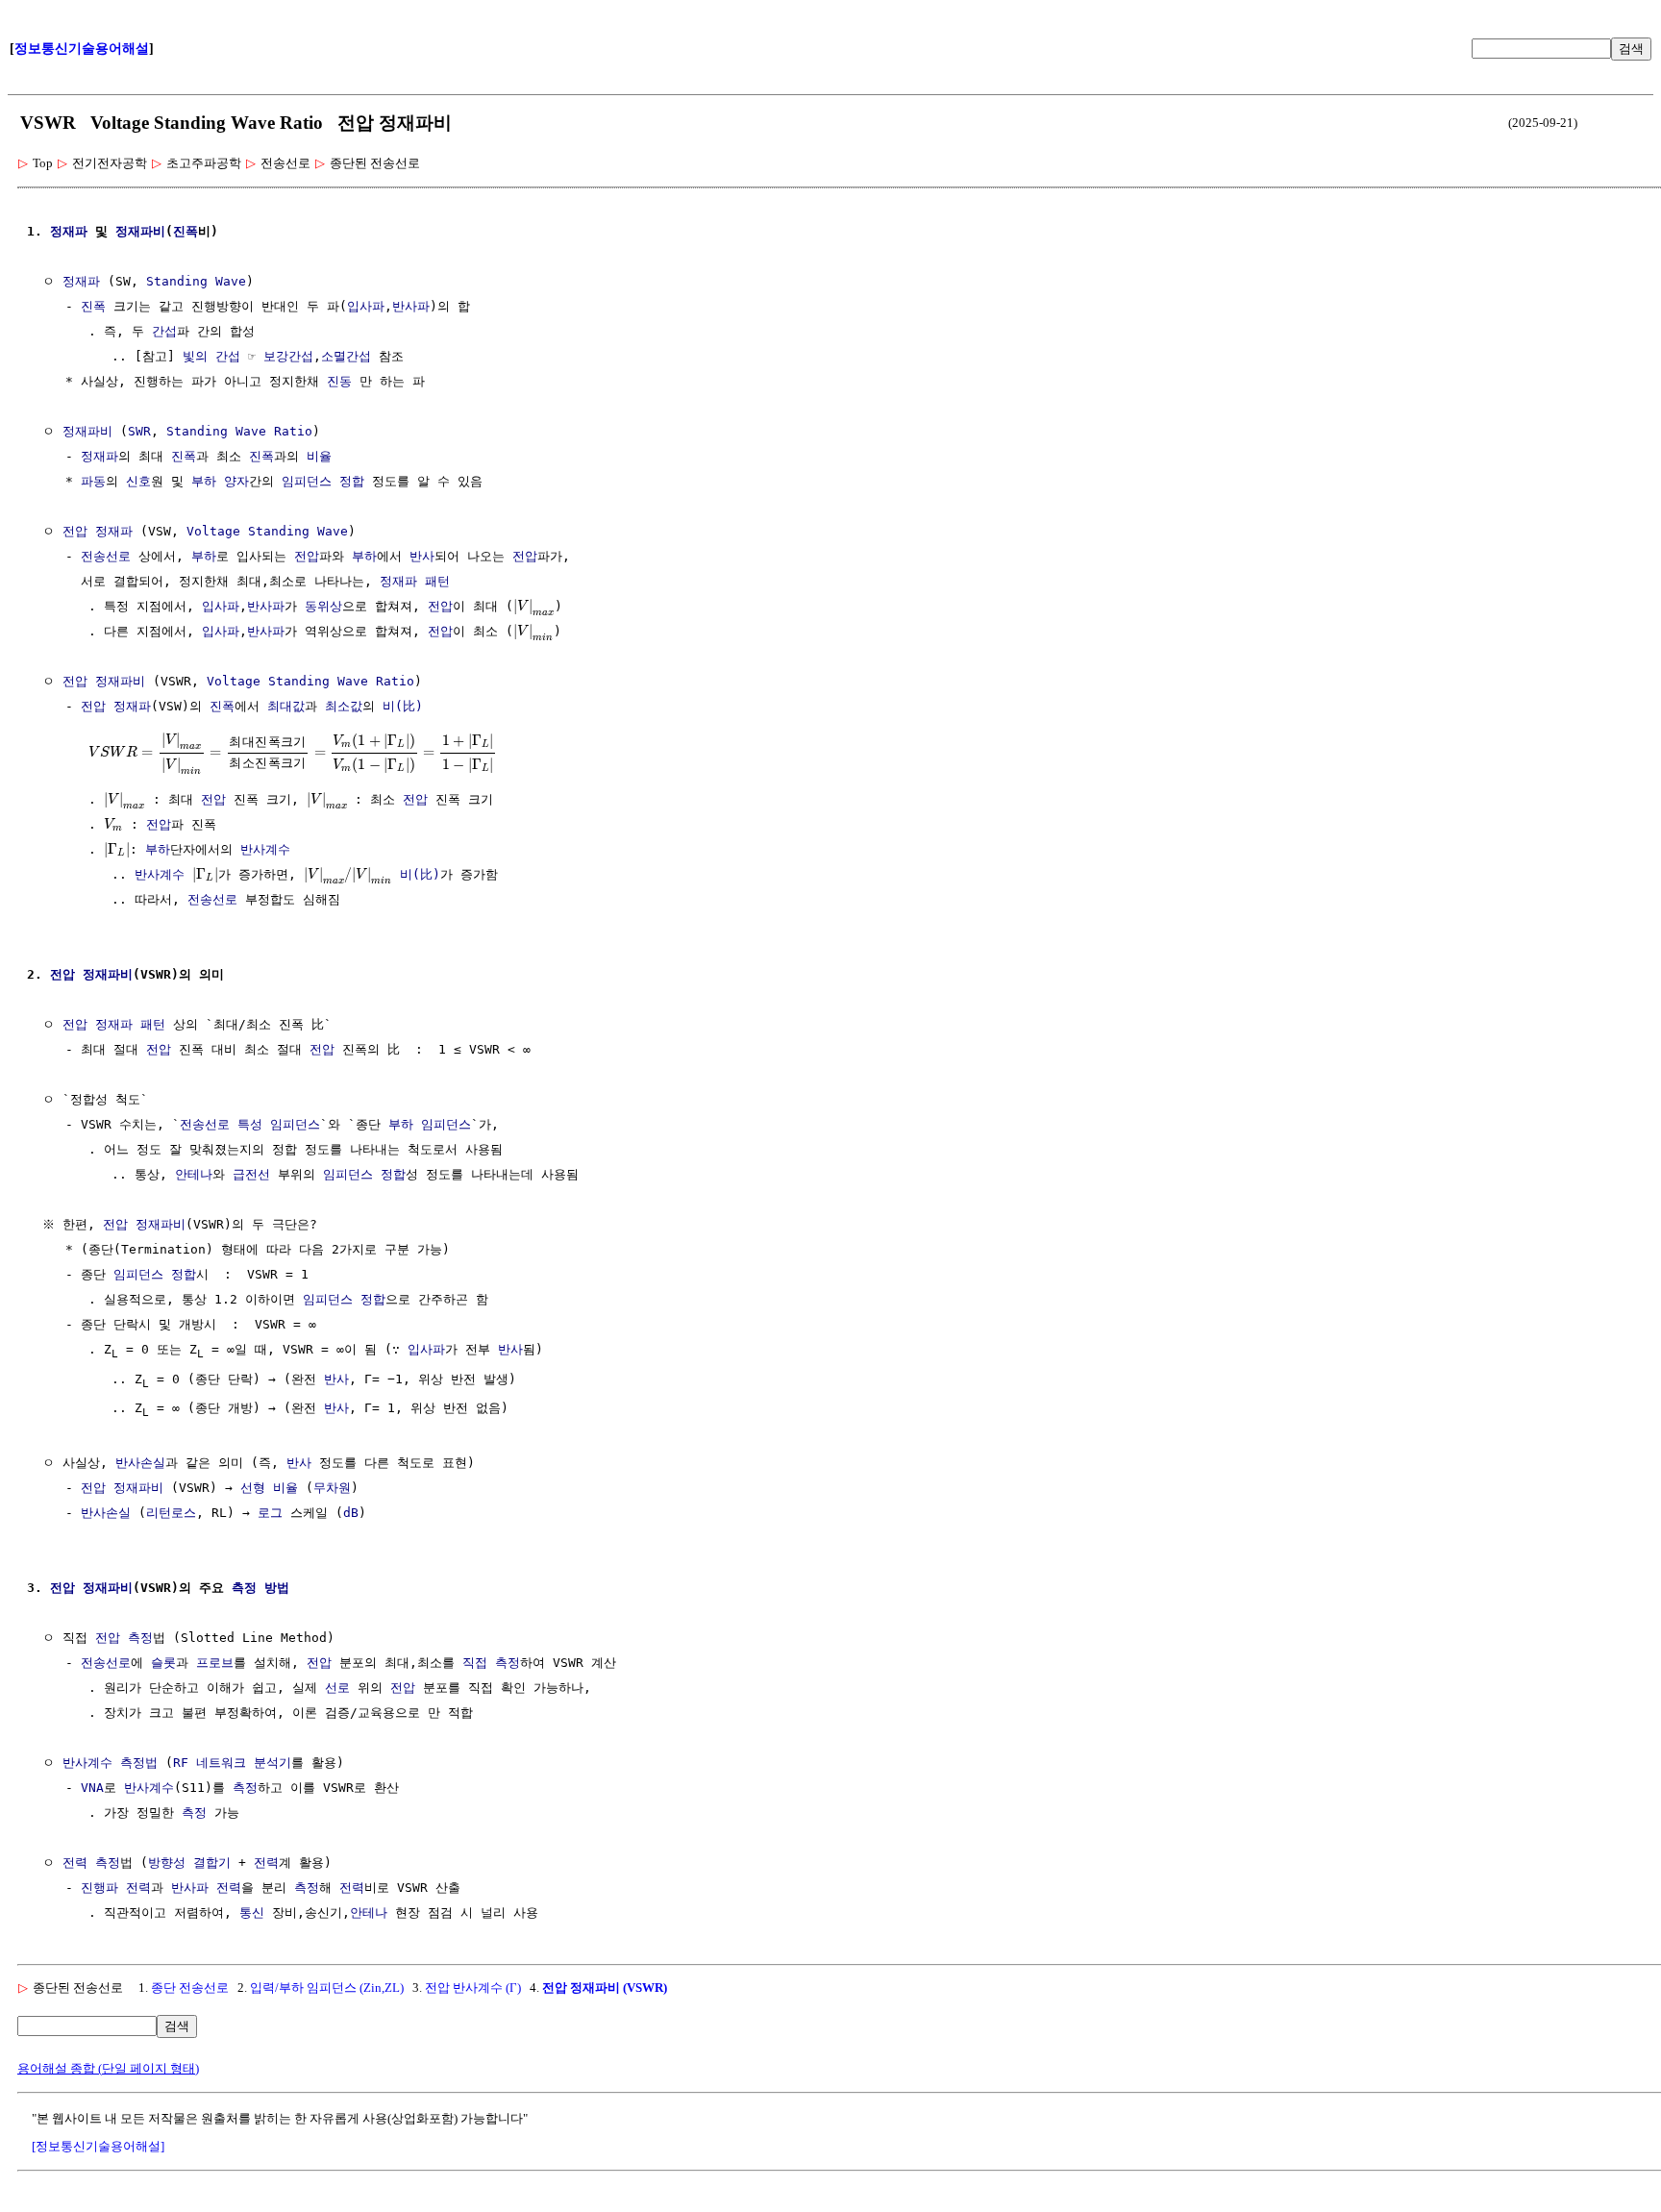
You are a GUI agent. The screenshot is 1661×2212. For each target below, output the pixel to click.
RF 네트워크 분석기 (232, 1763)
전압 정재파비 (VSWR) (605, 1988)
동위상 (323, 606)
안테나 (194, 1174)
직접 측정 (491, 1663)
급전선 (251, 1174)
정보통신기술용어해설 (82, 49)
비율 (319, 456)
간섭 (164, 331)
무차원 (332, 1488)
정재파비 (140, 231)
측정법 (139, 1763)
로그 (270, 1513)
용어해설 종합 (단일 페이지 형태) (108, 2068)
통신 (252, 1913)
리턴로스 (171, 1513)
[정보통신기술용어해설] (98, 2146)
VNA (92, 1788)
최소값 (344, 706)
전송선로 (106, 556)
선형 (253, 1488)
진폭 (186, 231)
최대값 (286, 706)
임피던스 (446, 1124)
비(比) (403, 706)
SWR (139, 431)
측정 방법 (260, 1588)
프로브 (215, 1663)
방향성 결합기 (189, 1863)
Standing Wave (196, 281)
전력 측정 (91, 1863)
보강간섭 (288, 356)
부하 (204, 481)
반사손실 (140, 1463)
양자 (236, 481)
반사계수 (265, 849)
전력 (266, 1863)
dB (351, 1513)
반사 (422, 556)
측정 (245, 1788)
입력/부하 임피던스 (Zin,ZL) (327, 1988)
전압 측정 (124, 1638)
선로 (337, 1688)
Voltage (213, 531)
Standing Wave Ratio (239, 431)
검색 (1631, 49)
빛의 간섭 (211, 356)
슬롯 (163, 1663)
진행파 (99, 1888)
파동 (93, 481)
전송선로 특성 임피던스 (250, 1124)
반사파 (411, 306)
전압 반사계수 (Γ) (473, 1988)
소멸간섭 (346, 356)
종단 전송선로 (190, 1988)
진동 (339, 381)
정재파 (69, 231)
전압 (75, 531)
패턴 (437, 581)
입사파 (366, 306)
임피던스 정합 (323, 481)
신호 (138, 481)
